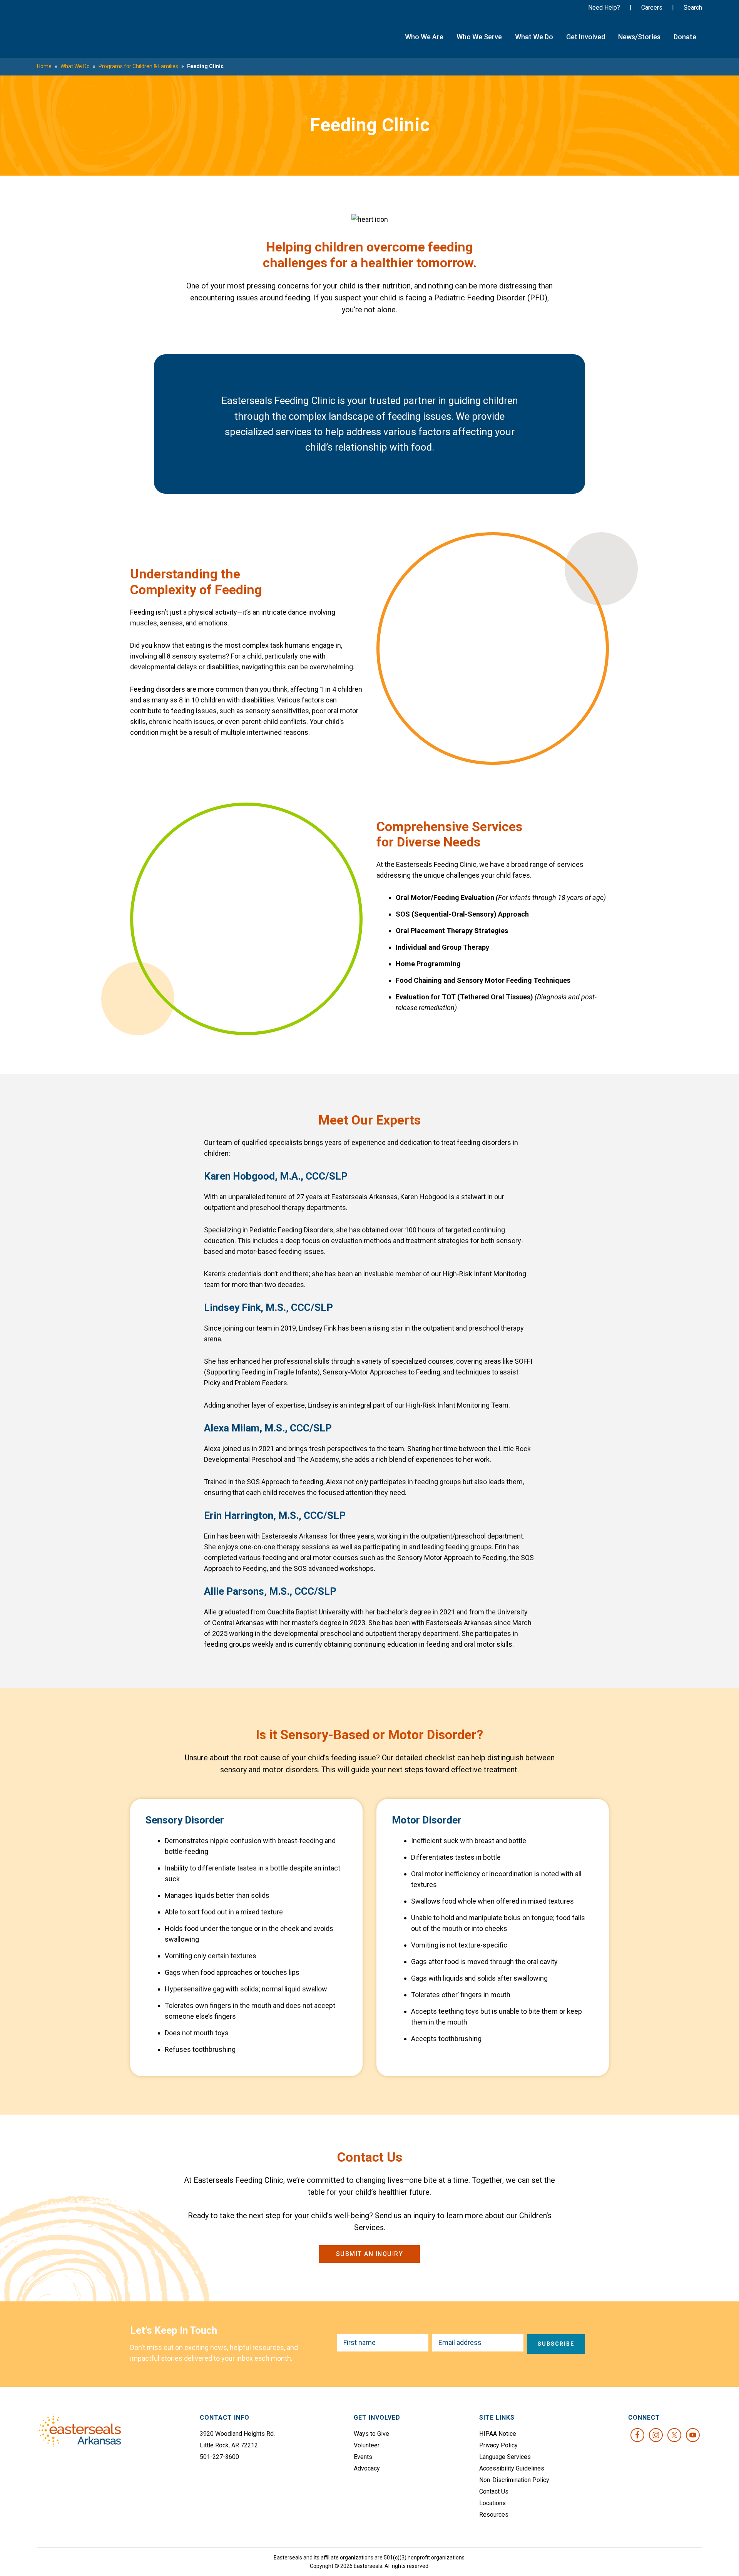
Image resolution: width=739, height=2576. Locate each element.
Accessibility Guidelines (512, 2468)
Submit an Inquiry (370, 2254)
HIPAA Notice (498, 2434)
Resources (494, 2515)
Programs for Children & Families (138, 66)
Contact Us (494, 2491)
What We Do (75, 66)
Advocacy (367, 2468)
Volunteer (367, 2445)
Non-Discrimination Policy (514, 2480)
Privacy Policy (498, 2445)
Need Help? (604, 8)
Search (693, 8)
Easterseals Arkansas (77, 37)
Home (44, 66)
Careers (652, 8)
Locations (492, 2503)
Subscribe (556, 2344)
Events (363, 2457)
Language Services (505, 2457)
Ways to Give (371, 2434)
